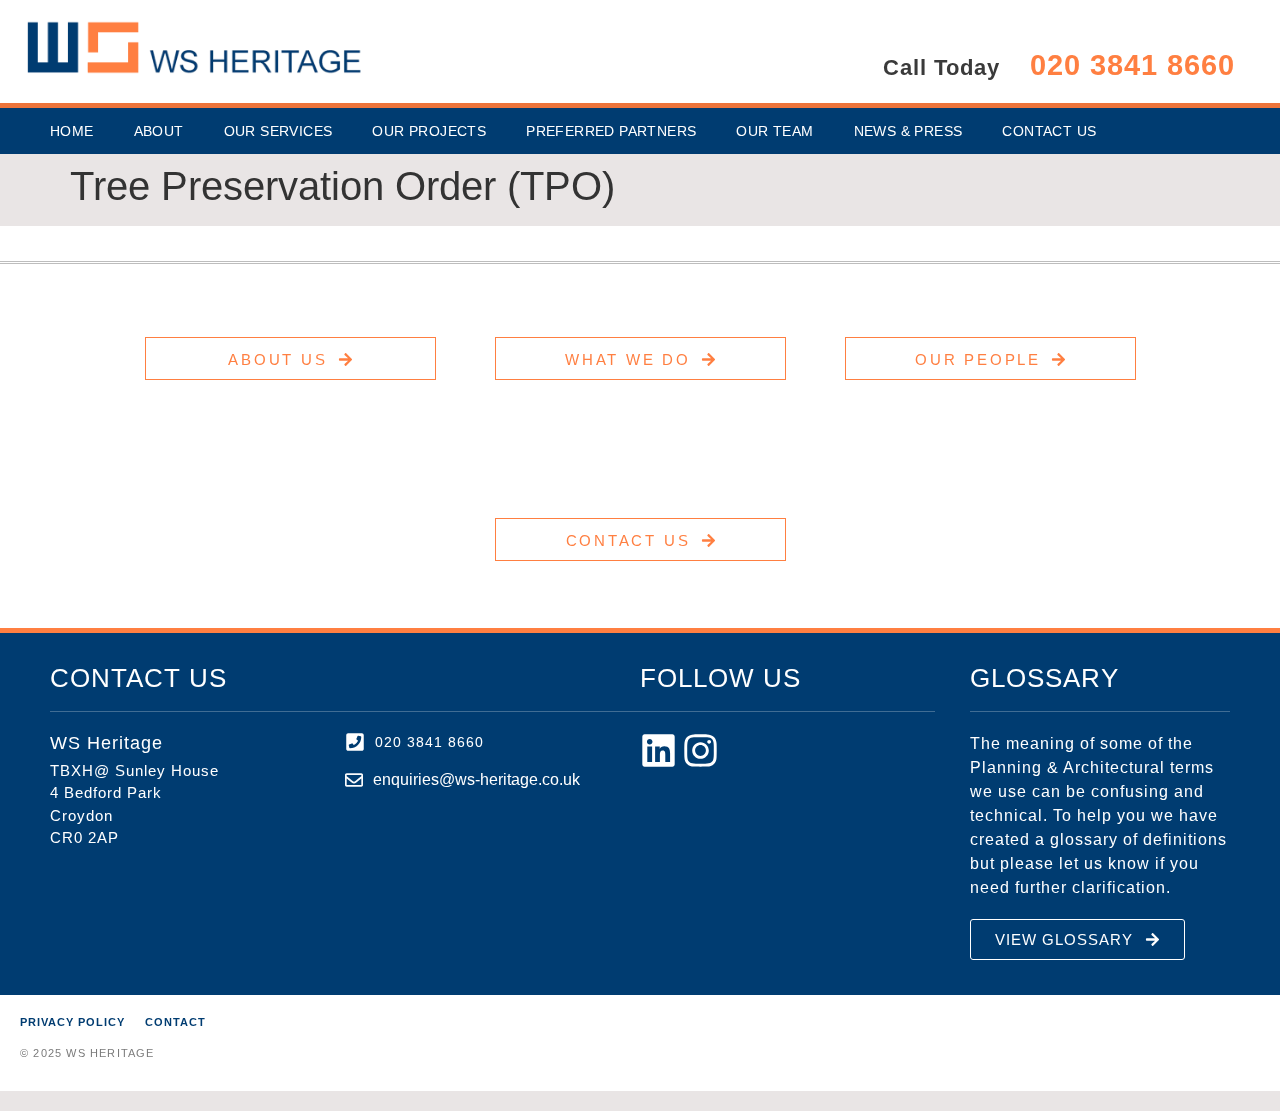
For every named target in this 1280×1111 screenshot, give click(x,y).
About (159, 131)
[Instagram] (700, 750)
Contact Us (1049, 131)
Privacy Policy (72, 1022)
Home (72, 131)
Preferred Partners (611, 131)
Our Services (278, 131)
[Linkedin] (658, 750)
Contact (175, 1022)
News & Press (908, 131)
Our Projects (429, 131)
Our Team (774, 131)
